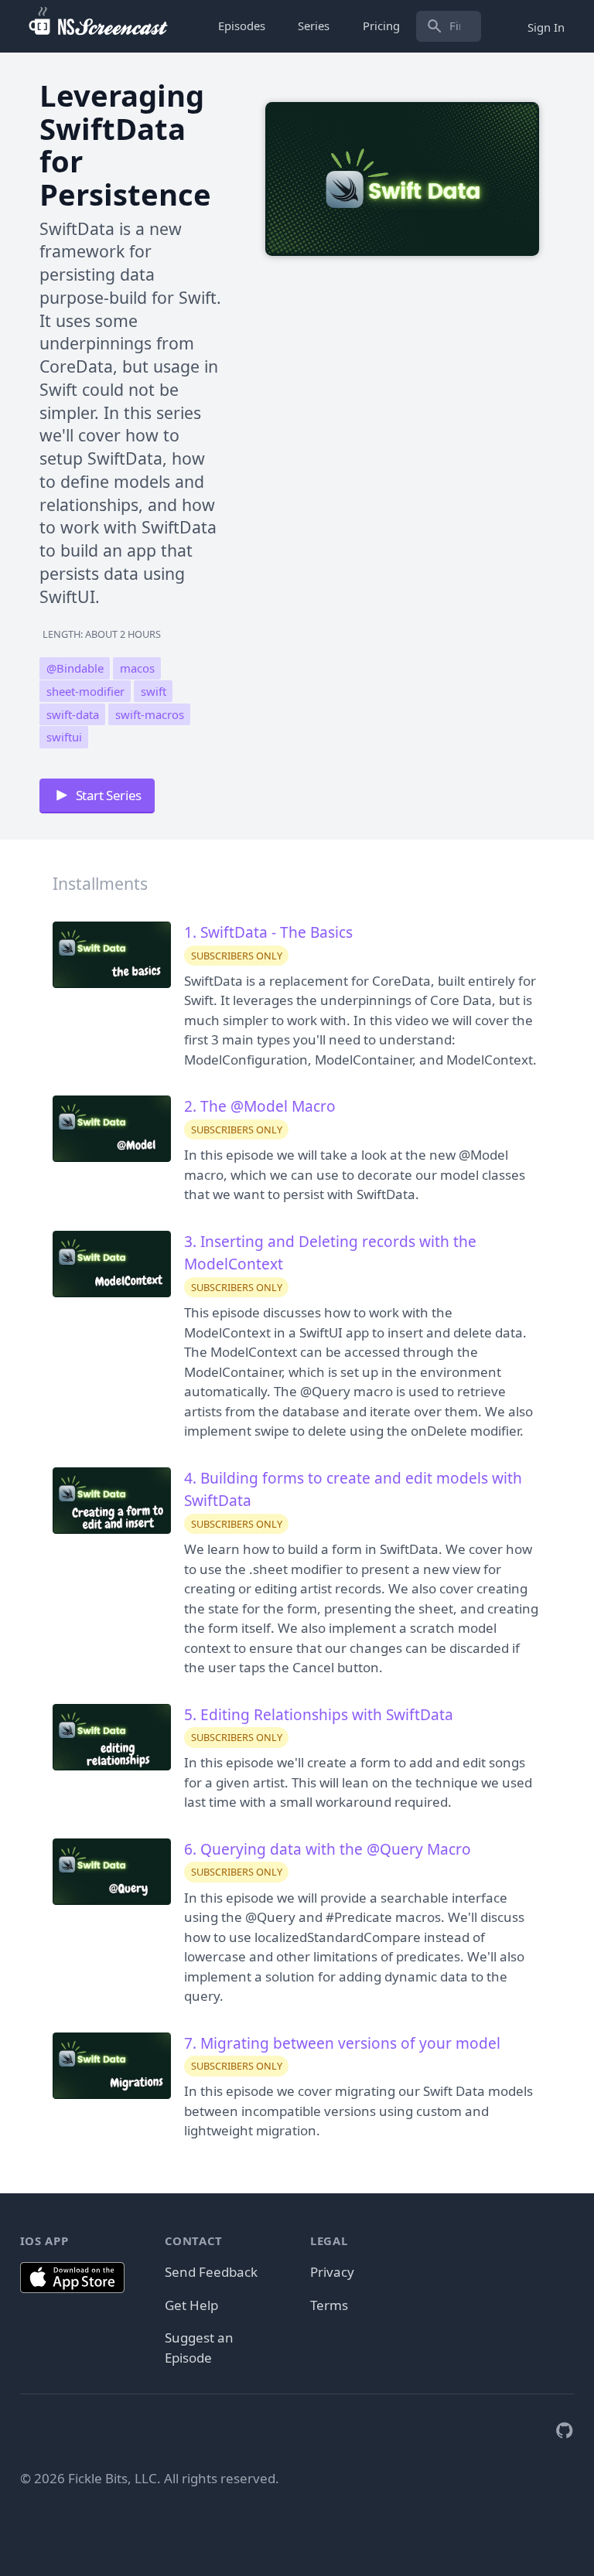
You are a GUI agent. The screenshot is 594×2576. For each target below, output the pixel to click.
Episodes (242, 26)
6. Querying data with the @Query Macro (328, 1849)
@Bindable (75, 668)
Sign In (546, 26)
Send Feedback (211, 2272)
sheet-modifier (85, 691)
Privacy (332, 2272)
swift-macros (150, 714)
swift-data (73, 714)
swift (154, 691)
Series (314, 26)
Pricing (381, 26)
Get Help (191, 2305)
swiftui (64, 738)
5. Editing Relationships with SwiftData (319, 1715)
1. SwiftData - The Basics (268, 932)
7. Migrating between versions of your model (342, 2043)
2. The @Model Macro (260, 1106)
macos (137, 668)
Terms (329, 2305)
